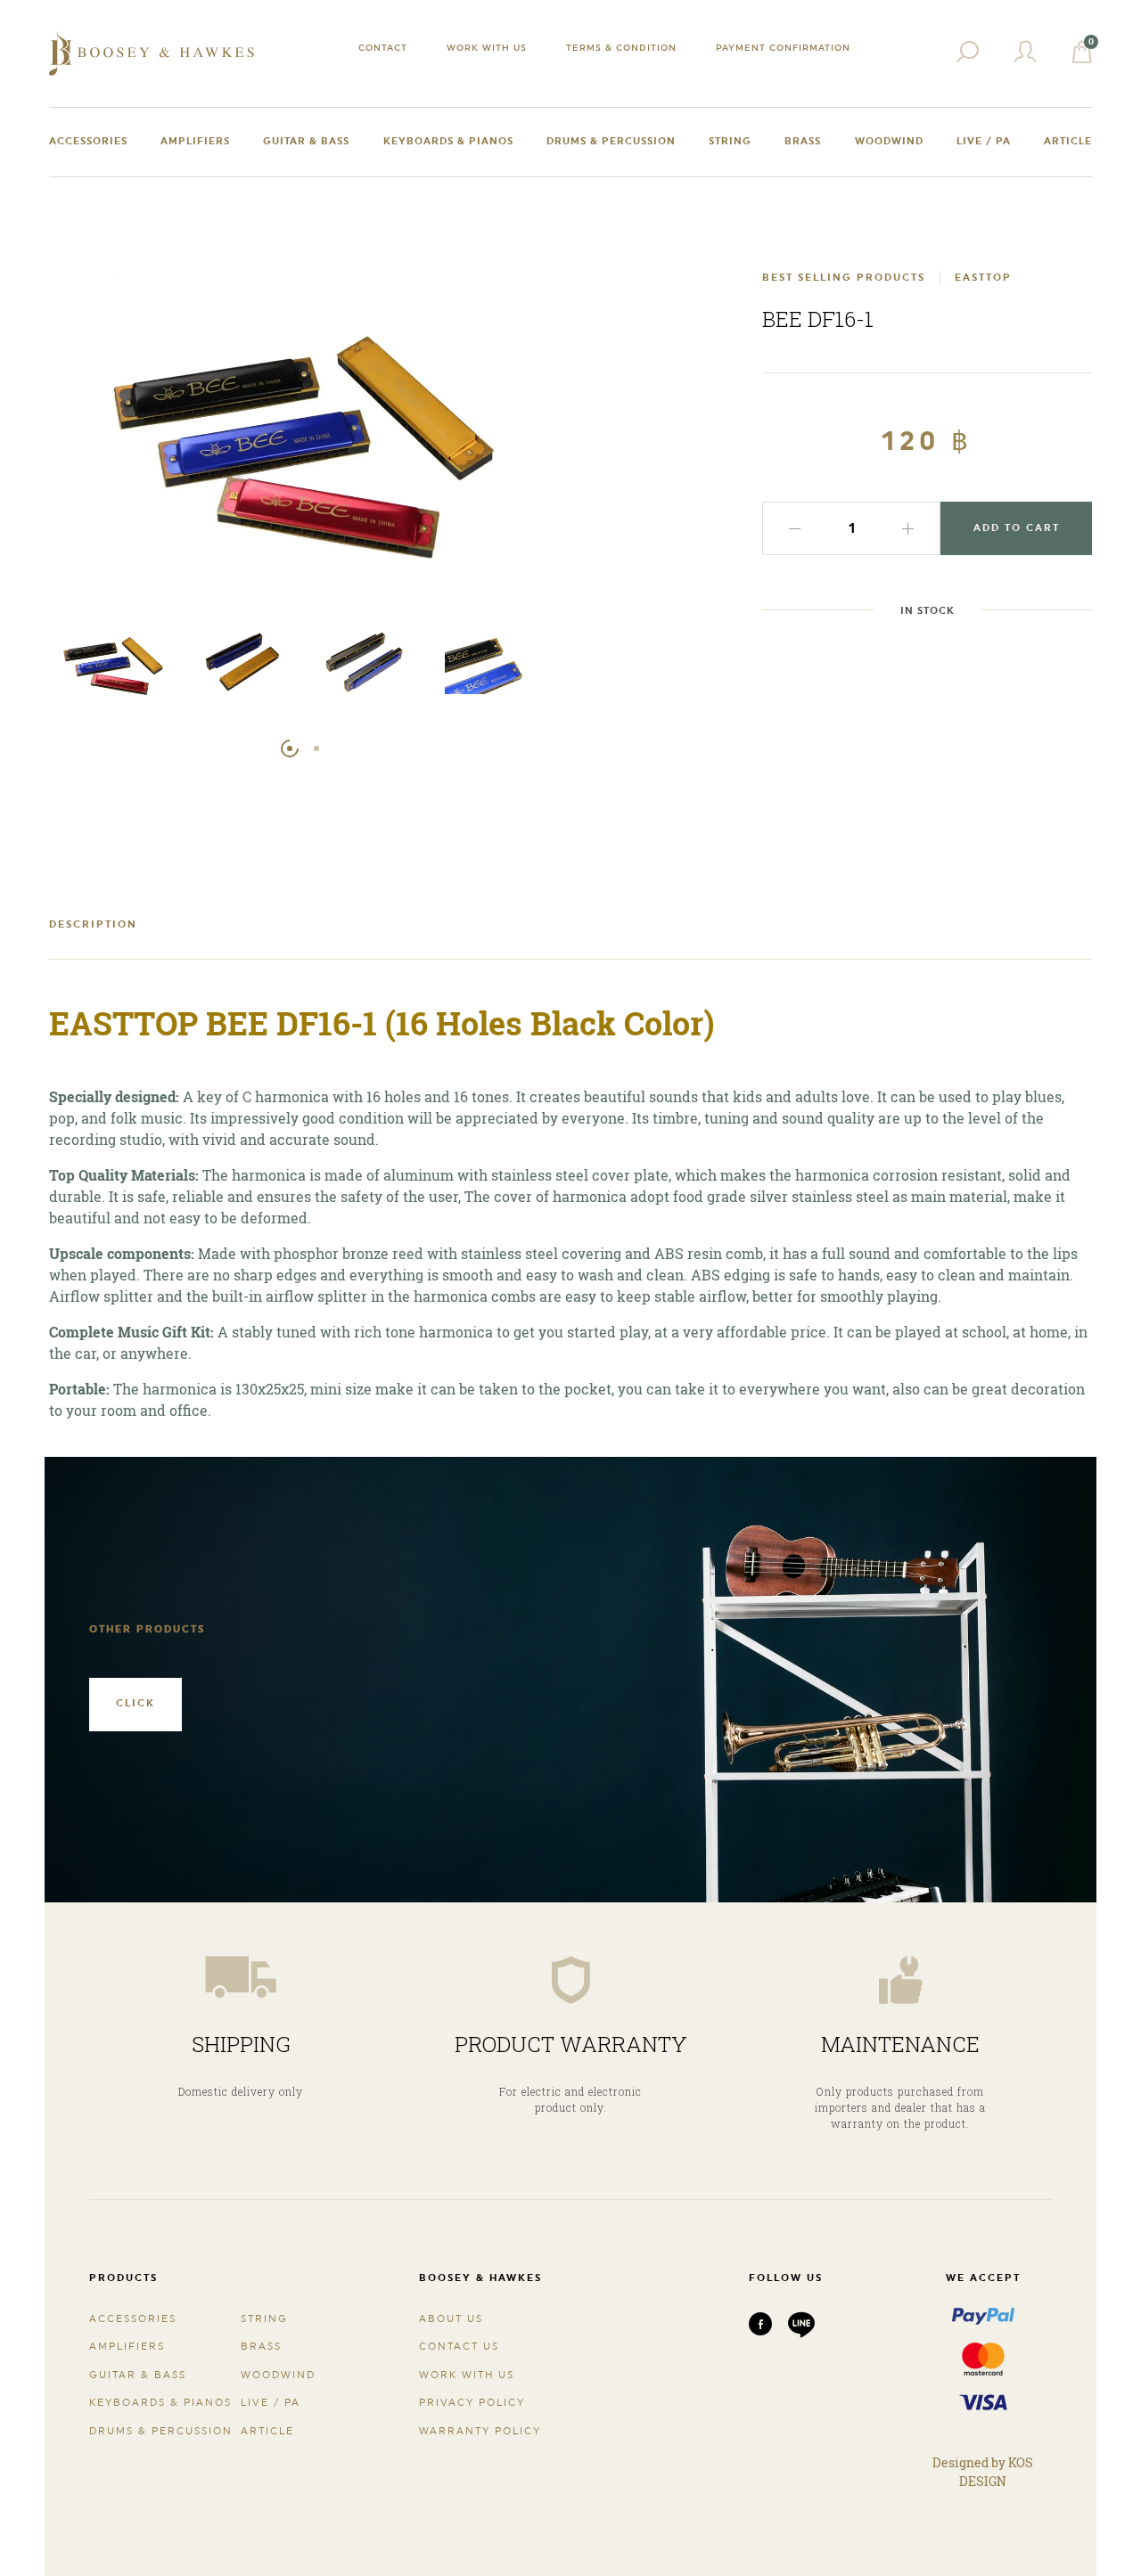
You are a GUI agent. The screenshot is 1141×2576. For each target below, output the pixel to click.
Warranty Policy (480, 2431)
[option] (113, 665)
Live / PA (984, 141)
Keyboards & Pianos (448, 141)
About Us (451, 2319)
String (730, 141)
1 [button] (290, 748)
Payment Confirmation (783, 47)
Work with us (487, 47)
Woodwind (889, 141)
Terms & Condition (621, 47)
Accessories (88, 141)
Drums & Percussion (611, 141)
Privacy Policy (472, 2403)
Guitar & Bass (306, 141)
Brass (803, 141)
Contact (383, 47)
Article (1068, 141)
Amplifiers (195, 141)
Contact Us (459, 2347)
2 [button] (316, 748)
